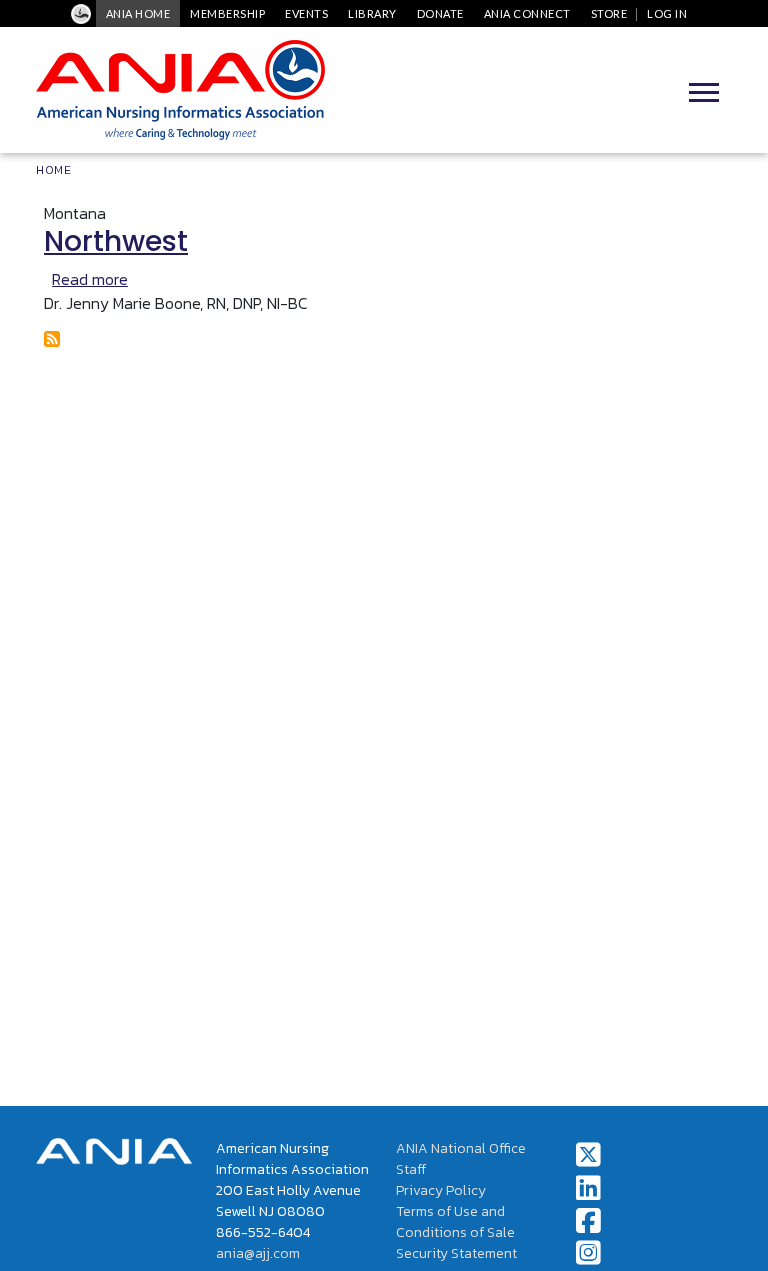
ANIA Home (138, 13)
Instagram (588, 1253)
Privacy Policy (441, 1190)
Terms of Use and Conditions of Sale (455, 1222)
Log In (667, 13)
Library (372, 13)
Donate (440, 13)
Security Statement (456, 1253)
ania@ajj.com (258, 1253)
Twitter (588, 1155)
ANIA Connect (527, 13)
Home (53, 170)
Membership (227, 13)
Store (609, 13)
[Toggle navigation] (704, 90)
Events (306, 13)
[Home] (180, 90)
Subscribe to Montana (52, 339)
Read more (90, 279)
